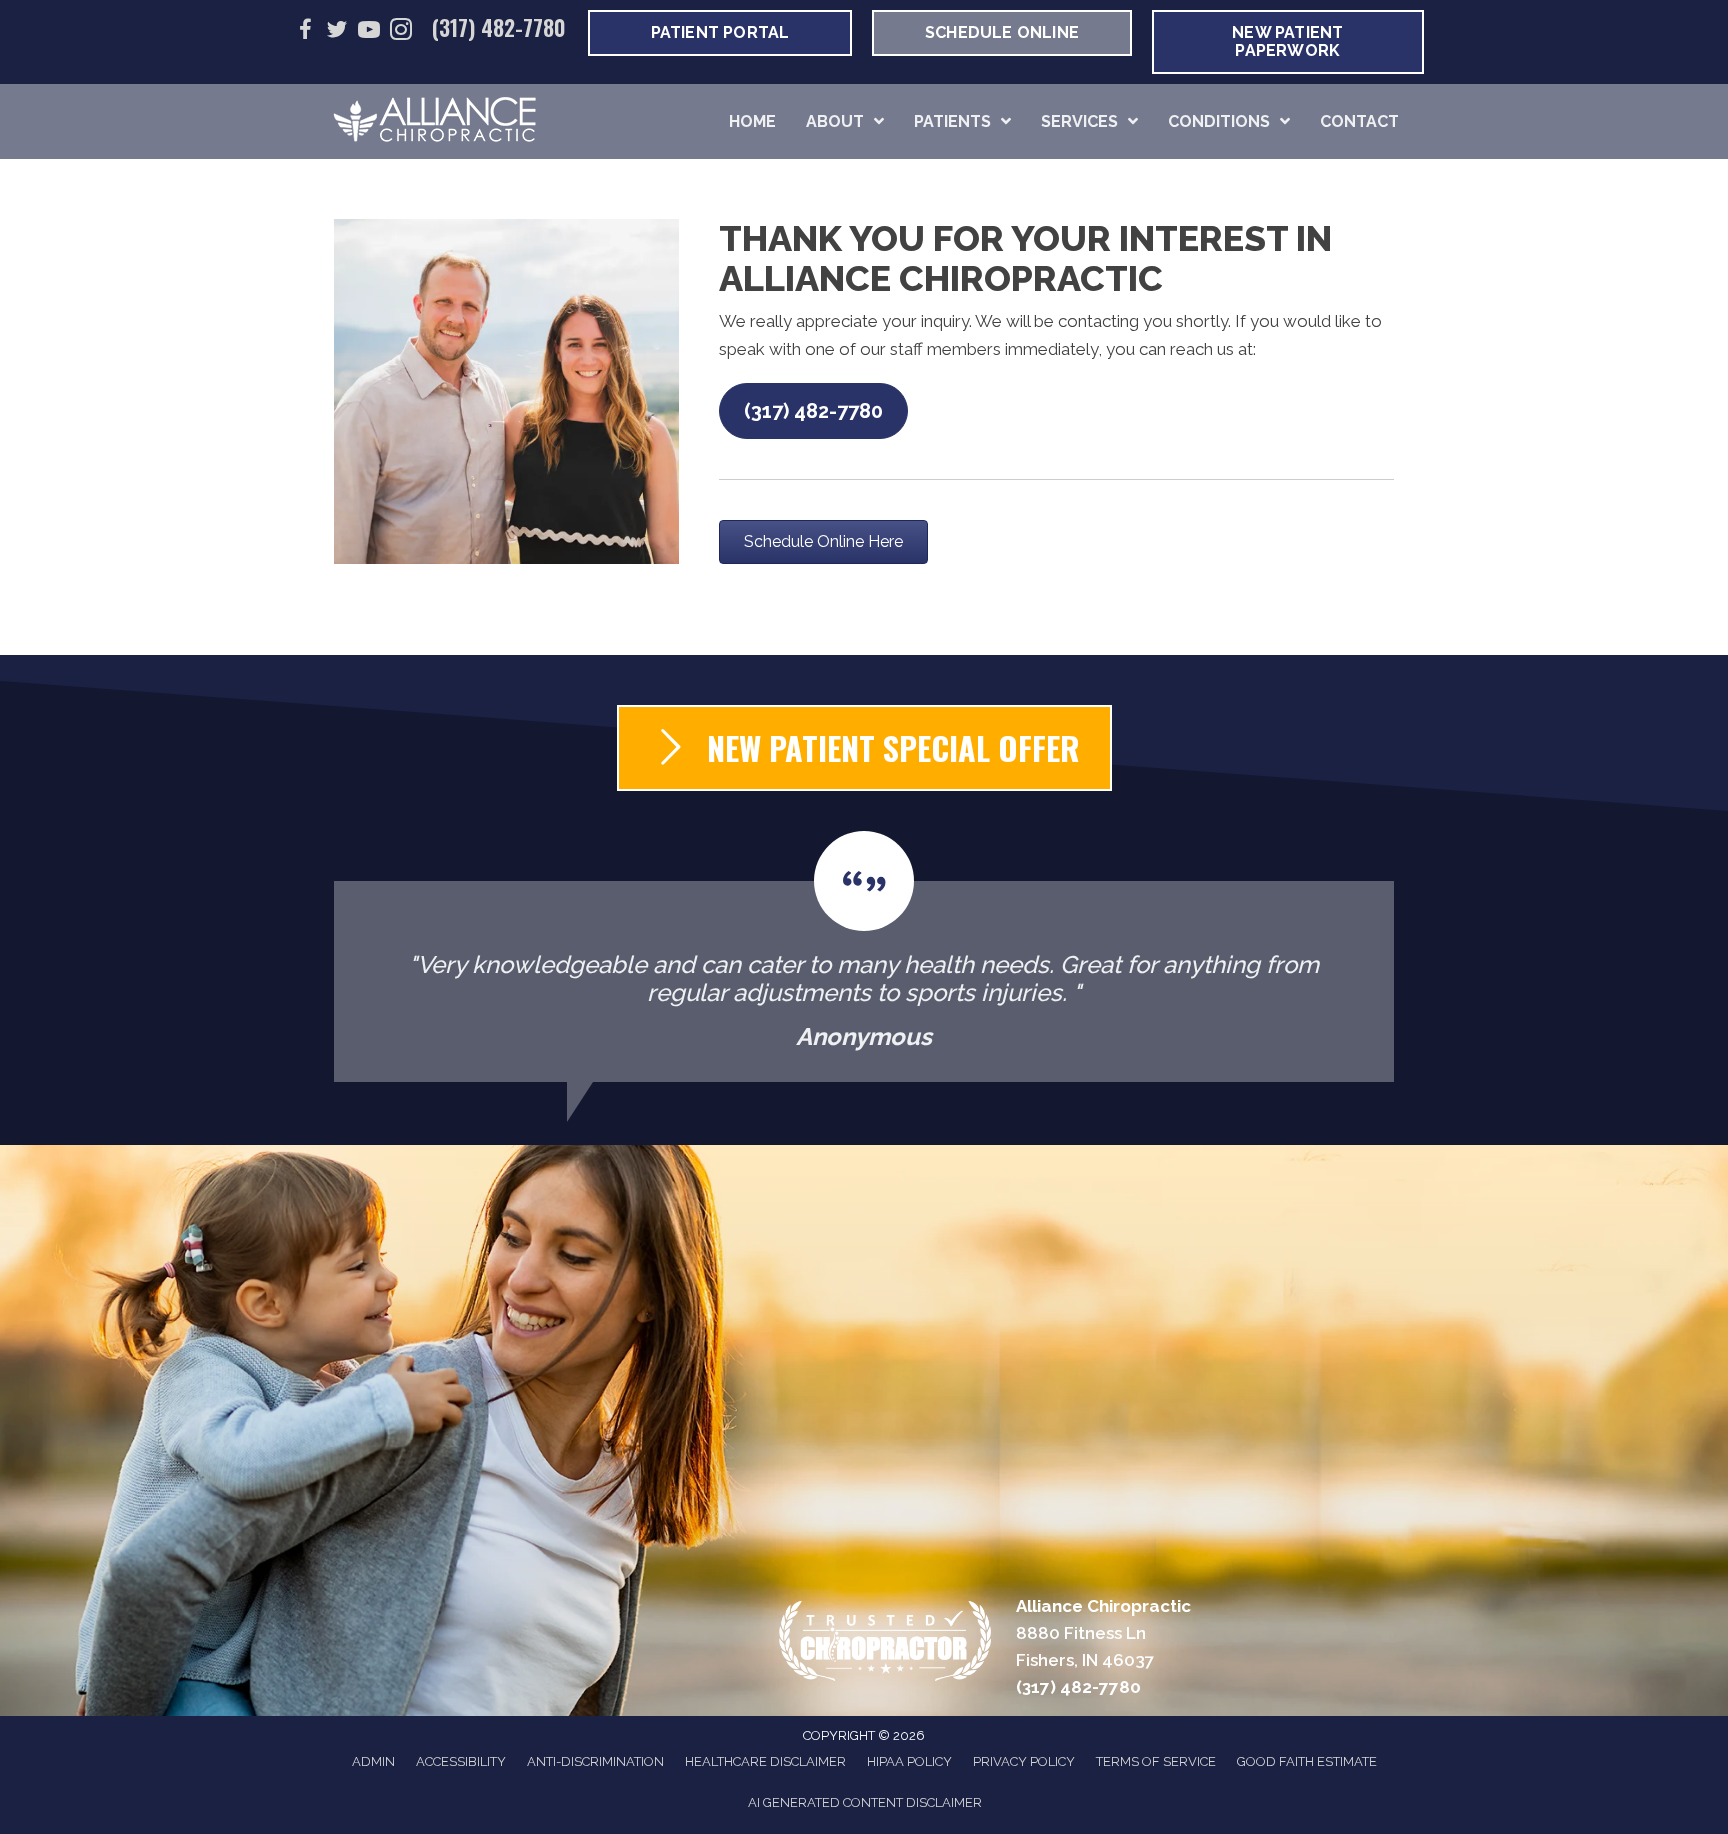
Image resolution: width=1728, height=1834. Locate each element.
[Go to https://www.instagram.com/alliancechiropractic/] (401, 32)
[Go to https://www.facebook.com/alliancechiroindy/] (305, 32)
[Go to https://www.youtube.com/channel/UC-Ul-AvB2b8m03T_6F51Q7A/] (369, 32)
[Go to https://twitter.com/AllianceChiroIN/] (337, 32)
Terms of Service (1156, 1761)
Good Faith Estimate (1307, 1761)
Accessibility (461, 1761)
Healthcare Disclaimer (765, 1761)
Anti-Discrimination (595, 1761)
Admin (373, 1761)
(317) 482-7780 (499, 27)
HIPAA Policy (909, 1761)
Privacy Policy (1024, 1761)
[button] (813, 411)
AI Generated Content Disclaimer (865, 1802)
